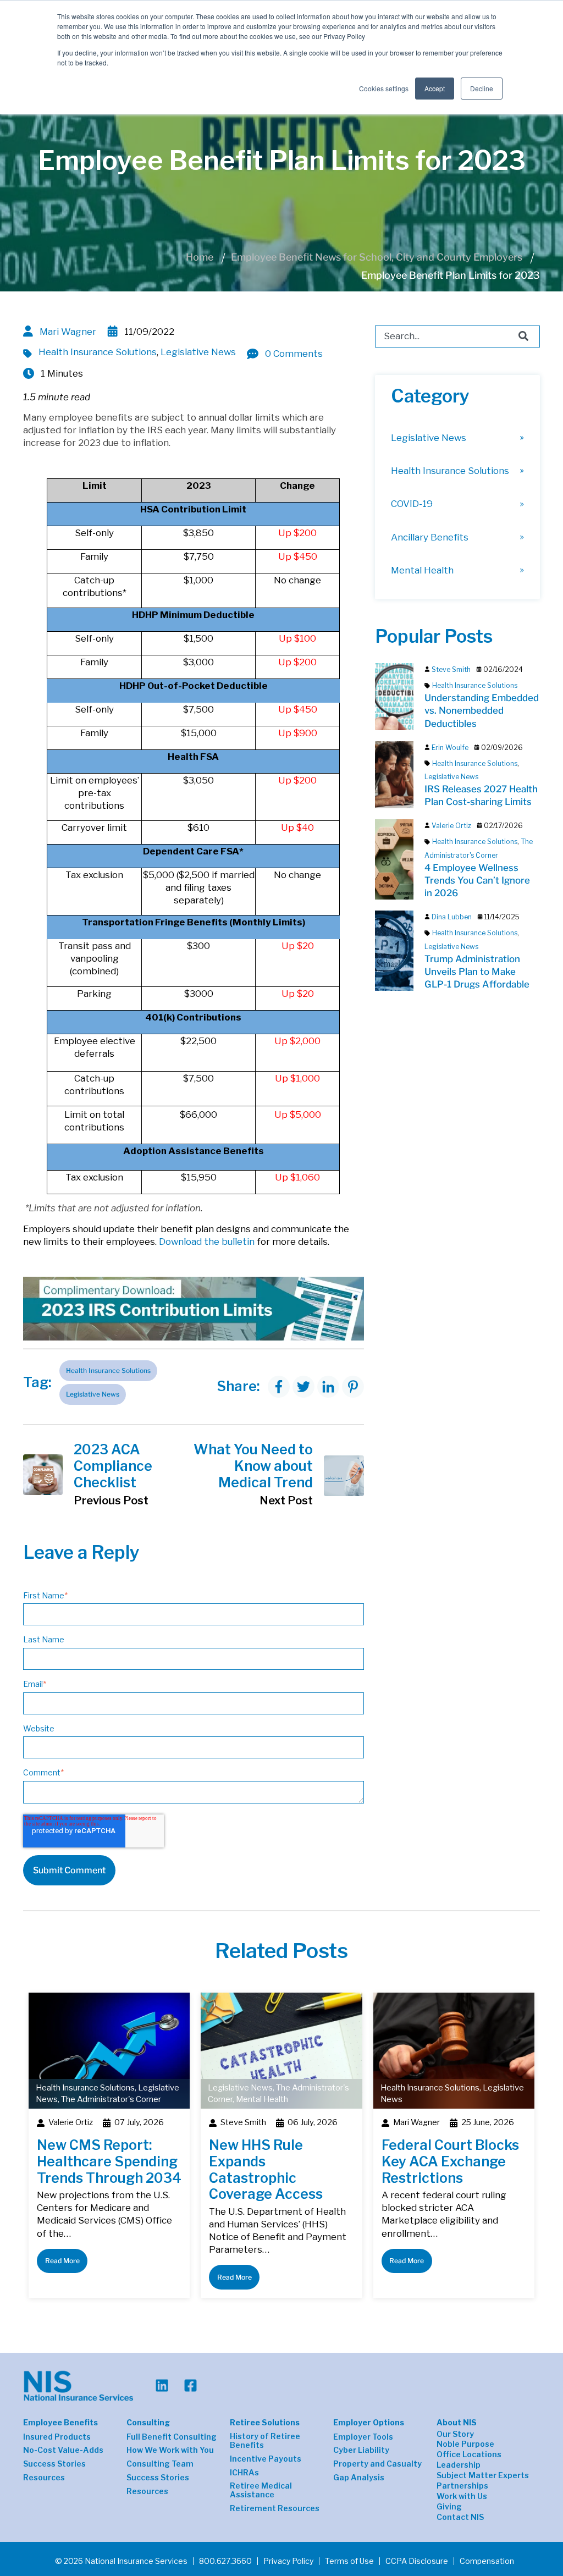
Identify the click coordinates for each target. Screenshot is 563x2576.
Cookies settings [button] (384, 88)
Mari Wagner (68, 332)
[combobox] (457, 337)
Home (200, 257)
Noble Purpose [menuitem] (465, 2444)
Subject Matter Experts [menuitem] (483, 2475)
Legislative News (198, 352)
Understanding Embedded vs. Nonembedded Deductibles (482, 710)
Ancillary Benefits (430, 537)
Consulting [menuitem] (148, 2422)
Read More (62, 2261)
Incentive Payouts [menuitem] (266, 2459)
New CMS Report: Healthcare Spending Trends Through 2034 (109, 2161)
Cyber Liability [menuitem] (361, 2450)
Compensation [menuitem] (487, 2561)
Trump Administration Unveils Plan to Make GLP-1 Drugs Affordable (477, 972)
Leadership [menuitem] (459, 2465)
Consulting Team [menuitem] (160, 2464)
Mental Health (422, 570)
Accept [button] (435, 88)
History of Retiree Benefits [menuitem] (265, 2441)
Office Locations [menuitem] (469, 2454)
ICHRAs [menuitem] (244, 2473)
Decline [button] (482, 88)
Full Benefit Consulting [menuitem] (172, 2437)
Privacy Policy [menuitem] (288, 2561)
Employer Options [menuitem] (369, 2422)
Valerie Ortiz (451, 826)
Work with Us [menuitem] (462, 2496)
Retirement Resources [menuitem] (275, 2508)
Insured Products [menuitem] (57, 2437)
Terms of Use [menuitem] (349, 2561)
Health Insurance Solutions (98, 352)
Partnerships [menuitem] (462, 2486)
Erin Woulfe (450, 748)
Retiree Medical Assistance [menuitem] (261, 2490)
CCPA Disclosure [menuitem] (417, 2561)
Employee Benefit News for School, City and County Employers (377, 257)
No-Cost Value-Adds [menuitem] (63, 2450)
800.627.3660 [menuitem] (225, 2561)
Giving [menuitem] (449, 2507)
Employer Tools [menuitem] (363, 2437)
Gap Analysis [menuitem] (359, 2478)
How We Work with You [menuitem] (170, 2450)
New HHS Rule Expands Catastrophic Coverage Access (266, 2169)
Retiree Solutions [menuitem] (265, 2422)
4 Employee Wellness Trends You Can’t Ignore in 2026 (477, 880)
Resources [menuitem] (44, 2478)
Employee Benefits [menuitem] (60, 2422)
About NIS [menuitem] (457, 2422)
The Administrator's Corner (111, 2099)
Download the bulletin (207, 1242)
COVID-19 (412, 504)
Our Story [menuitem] (455, 2434)
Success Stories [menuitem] (54, 2464)
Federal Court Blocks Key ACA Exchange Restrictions (450, 2161)
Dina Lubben (452, 917)
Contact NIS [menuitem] (460, 2517)
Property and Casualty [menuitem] (377, 2464)
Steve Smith (451, 669)
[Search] (523, 337)
